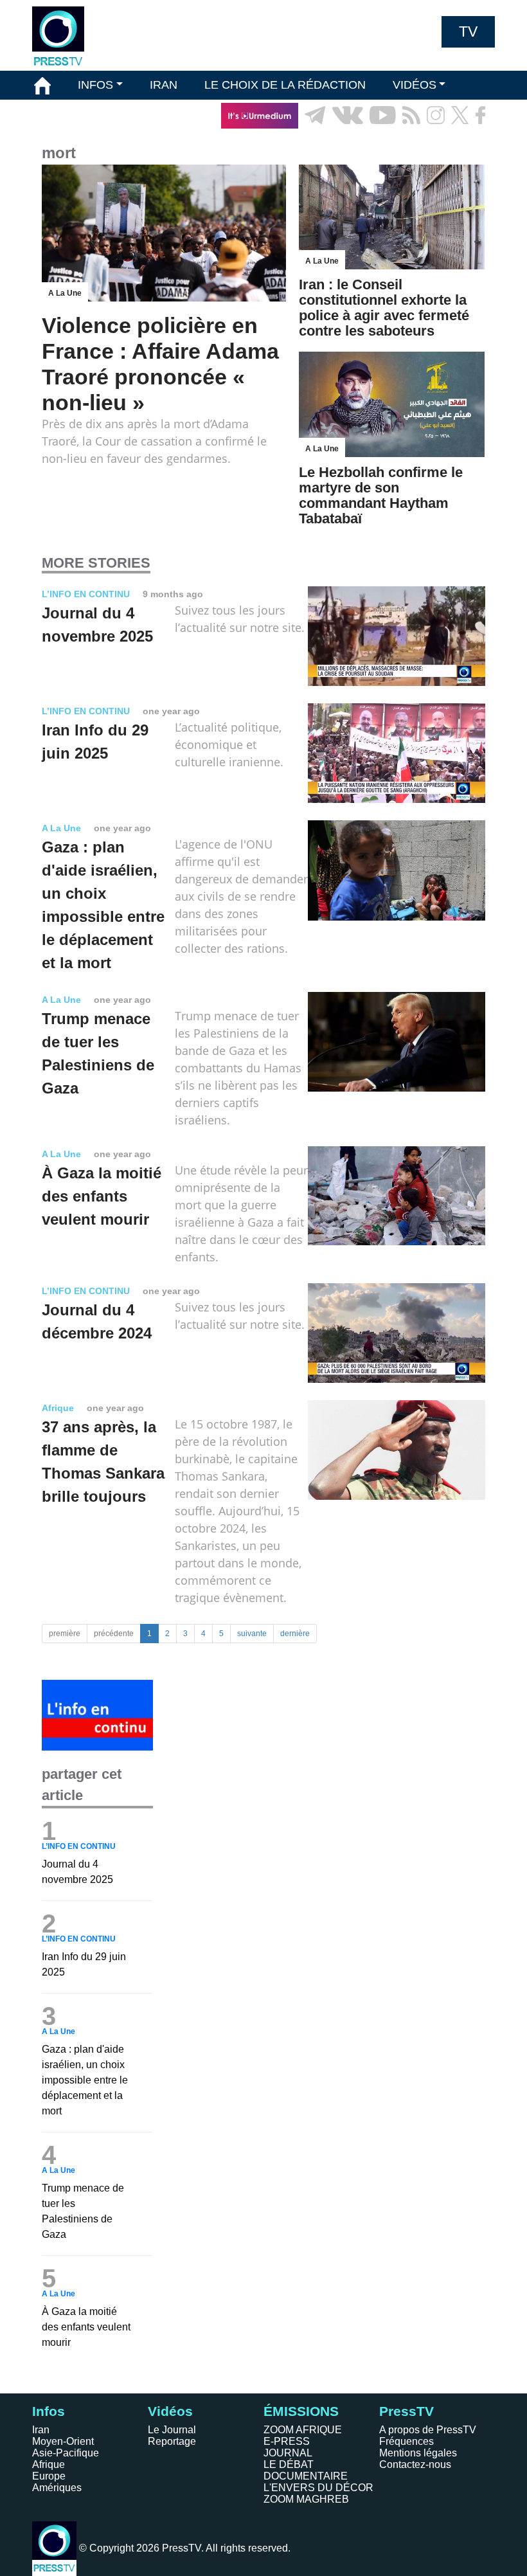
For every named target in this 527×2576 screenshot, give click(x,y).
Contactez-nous (415, 2464)
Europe (49, 2476)
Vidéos (170, 2411)
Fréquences (406, 2441)
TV (468, 32)
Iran (41, 2430)
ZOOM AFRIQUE (303, 2430)
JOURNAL (288, 2453)
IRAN (164, 85)
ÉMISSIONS (66, 115)
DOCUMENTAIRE (306, 2476)
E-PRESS (287, 2441)
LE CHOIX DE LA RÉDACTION (285, 85)
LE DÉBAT (289, 2464)
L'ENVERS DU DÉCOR (318, 2488)
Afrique (49, 2464)
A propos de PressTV (428, 2430)
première (65, 1634)
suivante (252, 1634)
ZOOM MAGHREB (306, 2499)
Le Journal (172, 2430)
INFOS (95, 85)
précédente (114, 1634)
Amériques (57, 2488)
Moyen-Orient (63, 2441)
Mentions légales (418, 2453)
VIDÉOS (415, 85)
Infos (49, 2411)
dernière (295, 1634)
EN (450, 144)
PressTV (406, 2411)
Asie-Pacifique (66, 2453)
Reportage (172, 2441)
